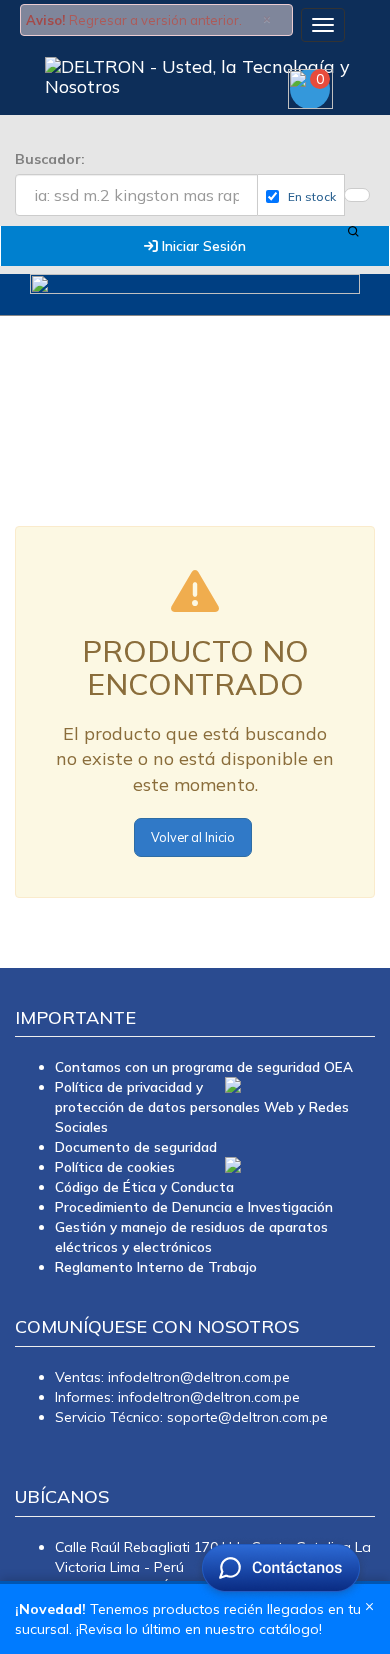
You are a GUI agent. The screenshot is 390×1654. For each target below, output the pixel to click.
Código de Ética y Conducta (144, 1186)
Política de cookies (115, 1166)
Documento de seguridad (136, 1146)
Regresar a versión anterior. (155, 20)
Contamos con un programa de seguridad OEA (204, 1066)
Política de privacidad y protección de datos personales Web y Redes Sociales (202, 1106)
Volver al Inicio (193, 837)
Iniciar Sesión (202, 245)
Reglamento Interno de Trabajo (156, 1266)
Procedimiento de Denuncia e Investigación (194, 1206)
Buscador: (50, 159)
